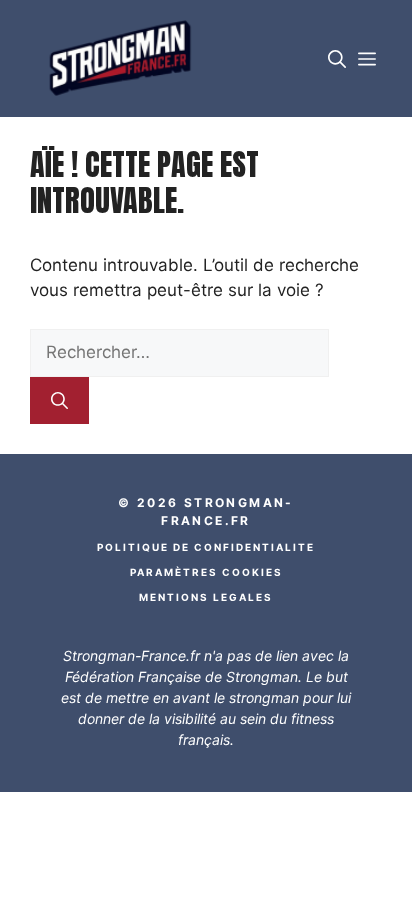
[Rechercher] (59, 401)
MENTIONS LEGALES (206, 597)
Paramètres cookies (206, 572)
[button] (337, 58)
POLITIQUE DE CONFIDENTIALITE (206, 547)
